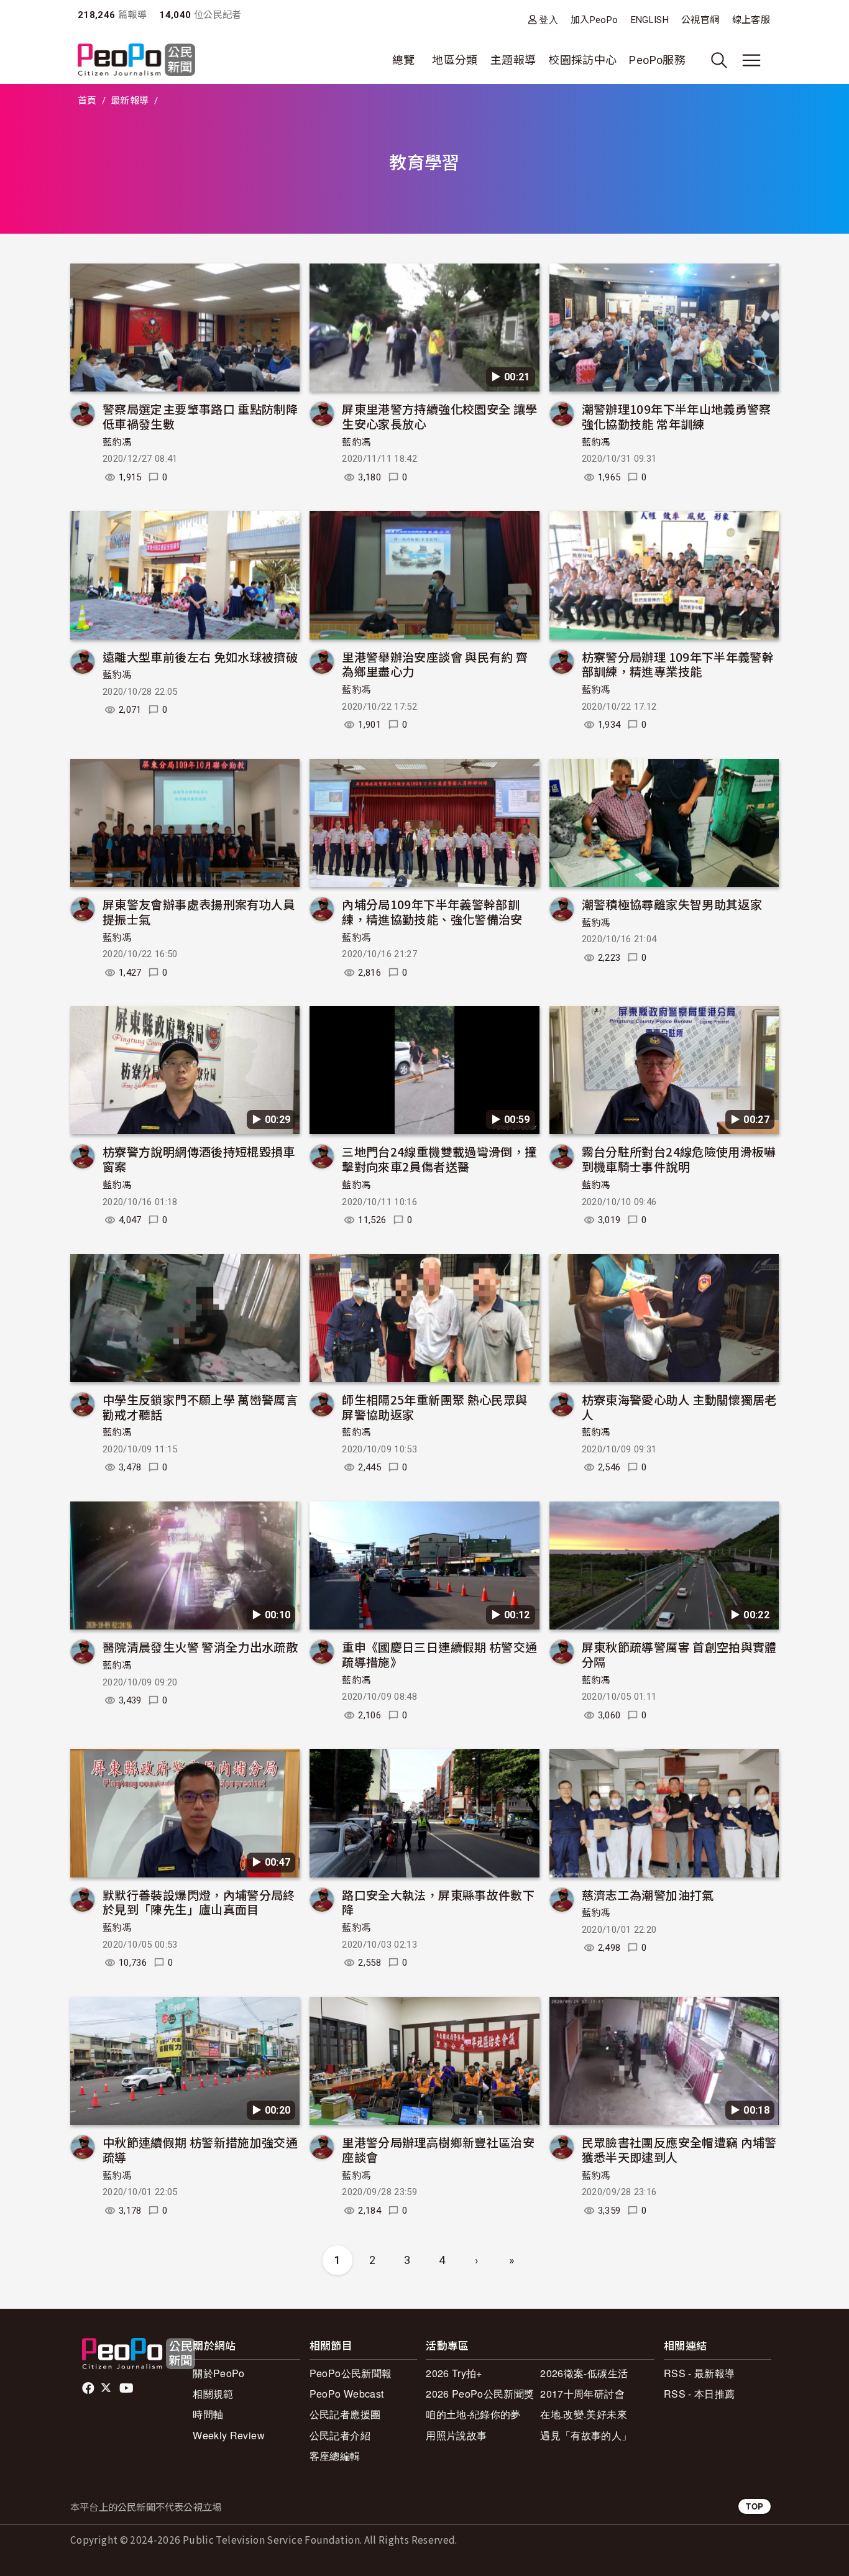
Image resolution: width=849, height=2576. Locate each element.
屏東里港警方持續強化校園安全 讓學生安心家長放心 (439, 416)
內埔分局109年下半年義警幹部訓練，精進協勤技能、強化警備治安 (432, 911)
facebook (89, 2388)
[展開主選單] (751, 60)
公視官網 (700, 20)
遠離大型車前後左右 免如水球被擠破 (200, 657)
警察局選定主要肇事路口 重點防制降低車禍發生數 (200, 416)
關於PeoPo (219, 2373)
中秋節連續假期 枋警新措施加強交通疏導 (200, 2149)
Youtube (127, 2388)
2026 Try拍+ (454, 2373)
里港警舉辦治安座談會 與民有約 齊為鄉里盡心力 (435, 664)
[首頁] (136, 61)
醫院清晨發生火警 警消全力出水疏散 (200, 1647)
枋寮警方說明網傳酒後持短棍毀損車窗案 (199, 1159)
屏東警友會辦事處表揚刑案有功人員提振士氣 (199, 911)
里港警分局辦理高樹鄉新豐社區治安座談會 (438, 2149)
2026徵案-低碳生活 (584, 2373)
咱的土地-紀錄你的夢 (473, 2414)
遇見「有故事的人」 (586, 2435)
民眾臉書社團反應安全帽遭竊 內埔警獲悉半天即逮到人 (679, 2149)
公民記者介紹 (340, 2435)
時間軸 (208, 2414)
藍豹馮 (117, 442)
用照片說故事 (456, 2435)
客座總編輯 (335, 2456)
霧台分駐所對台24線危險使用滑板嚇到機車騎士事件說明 (679, 1159)
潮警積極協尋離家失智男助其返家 (672, 904)
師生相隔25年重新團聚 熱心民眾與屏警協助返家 (434, 1407)
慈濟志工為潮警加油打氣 (648, 1895)
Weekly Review (229, 2435)
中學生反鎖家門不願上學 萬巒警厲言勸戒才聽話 (200, 1407)
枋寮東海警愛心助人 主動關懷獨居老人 (679, 1407)
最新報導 (130, 101)
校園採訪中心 (582, 60)
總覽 (404, 60)
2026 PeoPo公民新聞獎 (480, 2394)
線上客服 (751, 20)
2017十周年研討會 (582, 2394)
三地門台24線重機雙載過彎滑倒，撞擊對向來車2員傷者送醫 (439, 1159)
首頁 (87, 101)
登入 (548, 20)
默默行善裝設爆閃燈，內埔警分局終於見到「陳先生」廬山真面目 (199, 1902)
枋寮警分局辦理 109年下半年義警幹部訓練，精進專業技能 (678, 664)
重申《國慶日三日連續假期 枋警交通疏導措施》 (439, 1654)
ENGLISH (650, 20)
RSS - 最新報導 (700, 2373)
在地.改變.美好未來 (584, 2414)
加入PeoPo (594, 20)
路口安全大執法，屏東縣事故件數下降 (438, 1902)
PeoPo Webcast (347, 2394)
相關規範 (213, 2394)
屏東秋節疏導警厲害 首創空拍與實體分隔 (679, 1654)
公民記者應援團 (345, 2414)
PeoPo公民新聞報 (351, 2373)
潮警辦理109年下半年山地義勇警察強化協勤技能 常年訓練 (677, 416)
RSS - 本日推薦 (700, 2394)
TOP (755, 2506)
